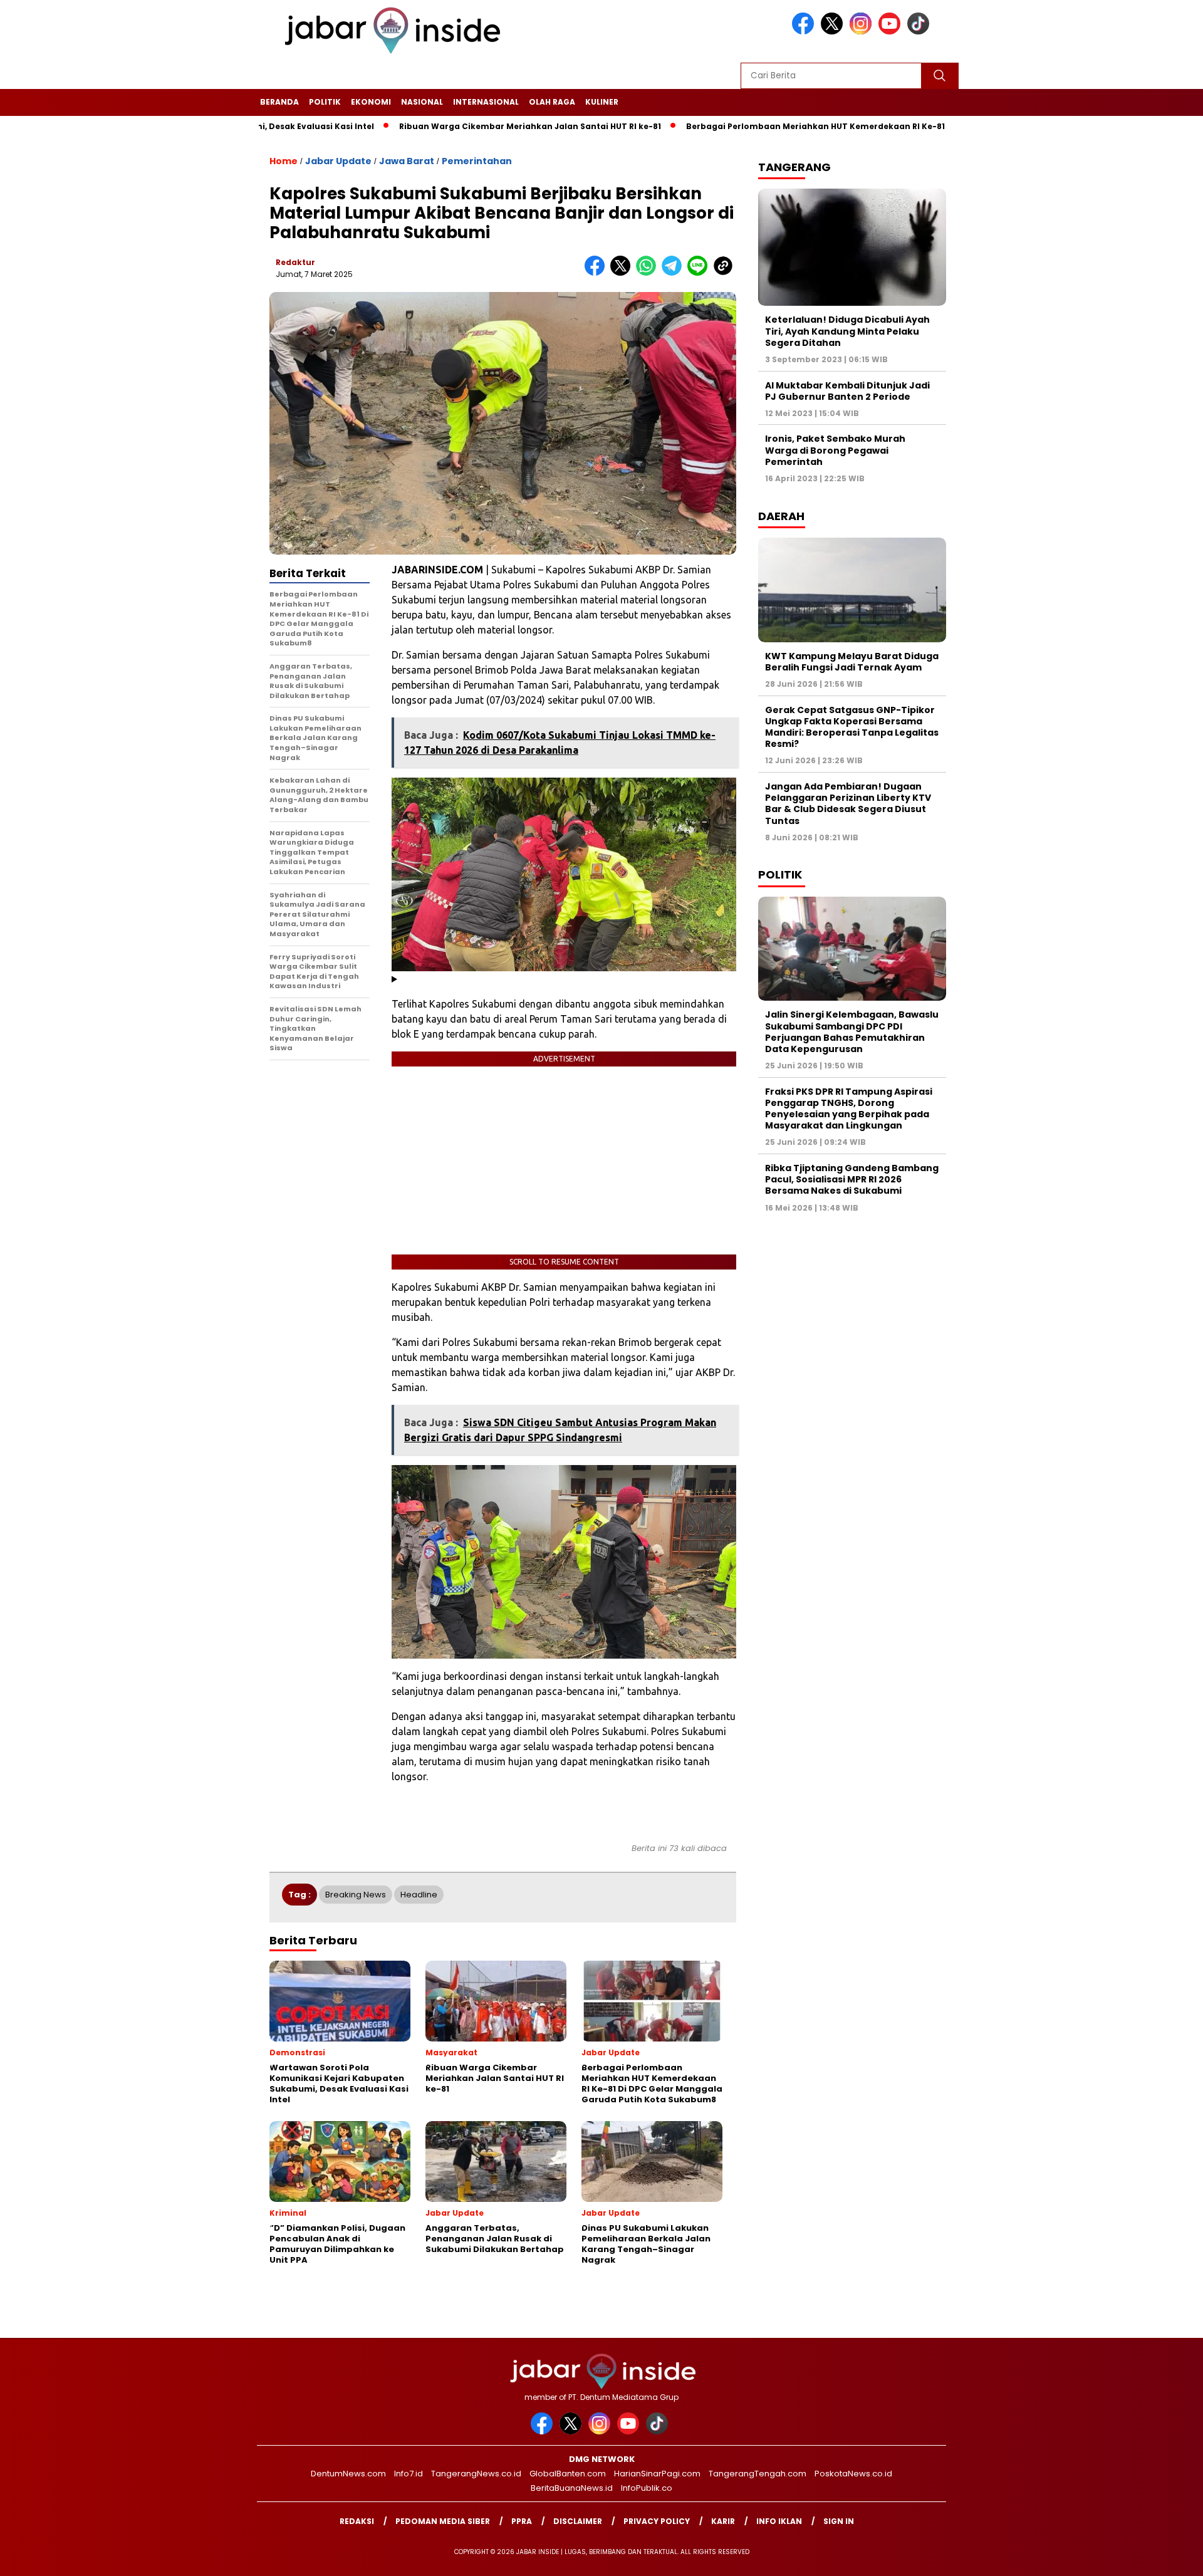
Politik (325, 102)
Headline (419, 1895)
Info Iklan (779, 2521)
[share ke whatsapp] (649, 273)
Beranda (279, 102)
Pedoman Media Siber (443, 2521)
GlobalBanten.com (568, 2474)
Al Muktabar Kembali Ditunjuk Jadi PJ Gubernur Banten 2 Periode (847, 391)
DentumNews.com (348, 2474)
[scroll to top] (1156, 2557)
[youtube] (892, 32)
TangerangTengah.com (758, 2474)
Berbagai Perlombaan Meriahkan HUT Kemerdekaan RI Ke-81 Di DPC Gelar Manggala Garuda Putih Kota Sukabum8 (844, 126)
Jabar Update (338, 161)
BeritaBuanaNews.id (572, 2488)
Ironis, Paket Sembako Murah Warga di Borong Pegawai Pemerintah (835, 450)
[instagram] (863, 32)
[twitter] (834, 32)
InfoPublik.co (647, 2488)
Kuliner (602, 102)
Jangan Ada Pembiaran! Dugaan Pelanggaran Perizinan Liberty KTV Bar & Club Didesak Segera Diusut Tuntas (848, 804)
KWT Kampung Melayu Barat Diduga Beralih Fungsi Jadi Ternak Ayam (852, 662)
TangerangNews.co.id (476, 2474)
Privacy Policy (657, 2521)
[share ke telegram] (674, 273)
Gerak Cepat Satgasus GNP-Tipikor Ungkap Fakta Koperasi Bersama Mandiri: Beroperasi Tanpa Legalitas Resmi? (852, 727)
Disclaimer (578, 2521)
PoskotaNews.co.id (853, 2474)
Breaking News (356, 1895)
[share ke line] (700, 273)
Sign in (839, 2521)
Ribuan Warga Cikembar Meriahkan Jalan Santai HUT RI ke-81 (444, 126)
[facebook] (805, 32)
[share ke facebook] (597, 273)
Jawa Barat (407, 161)
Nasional (422, 102)
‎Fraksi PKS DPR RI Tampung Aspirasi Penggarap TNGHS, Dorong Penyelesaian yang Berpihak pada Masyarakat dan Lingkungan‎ (849, 1109)
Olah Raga (552, 102)
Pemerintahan (477, 161)
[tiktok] (920, 32)
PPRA (522, 2521)
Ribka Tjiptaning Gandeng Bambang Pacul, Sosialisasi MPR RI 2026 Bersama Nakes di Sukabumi (852, 1179)
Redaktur (295, 262)
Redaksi (357, 2521)
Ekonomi (371, 102)
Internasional (486, 102)
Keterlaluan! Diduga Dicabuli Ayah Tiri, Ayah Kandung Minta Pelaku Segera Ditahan (847, 331)
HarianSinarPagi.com (657, 2474)
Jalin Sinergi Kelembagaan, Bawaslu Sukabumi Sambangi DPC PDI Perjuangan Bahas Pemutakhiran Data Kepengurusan (852, 1032)
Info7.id (409, 2474)
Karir (723, 2521)
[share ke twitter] (623, 273)
